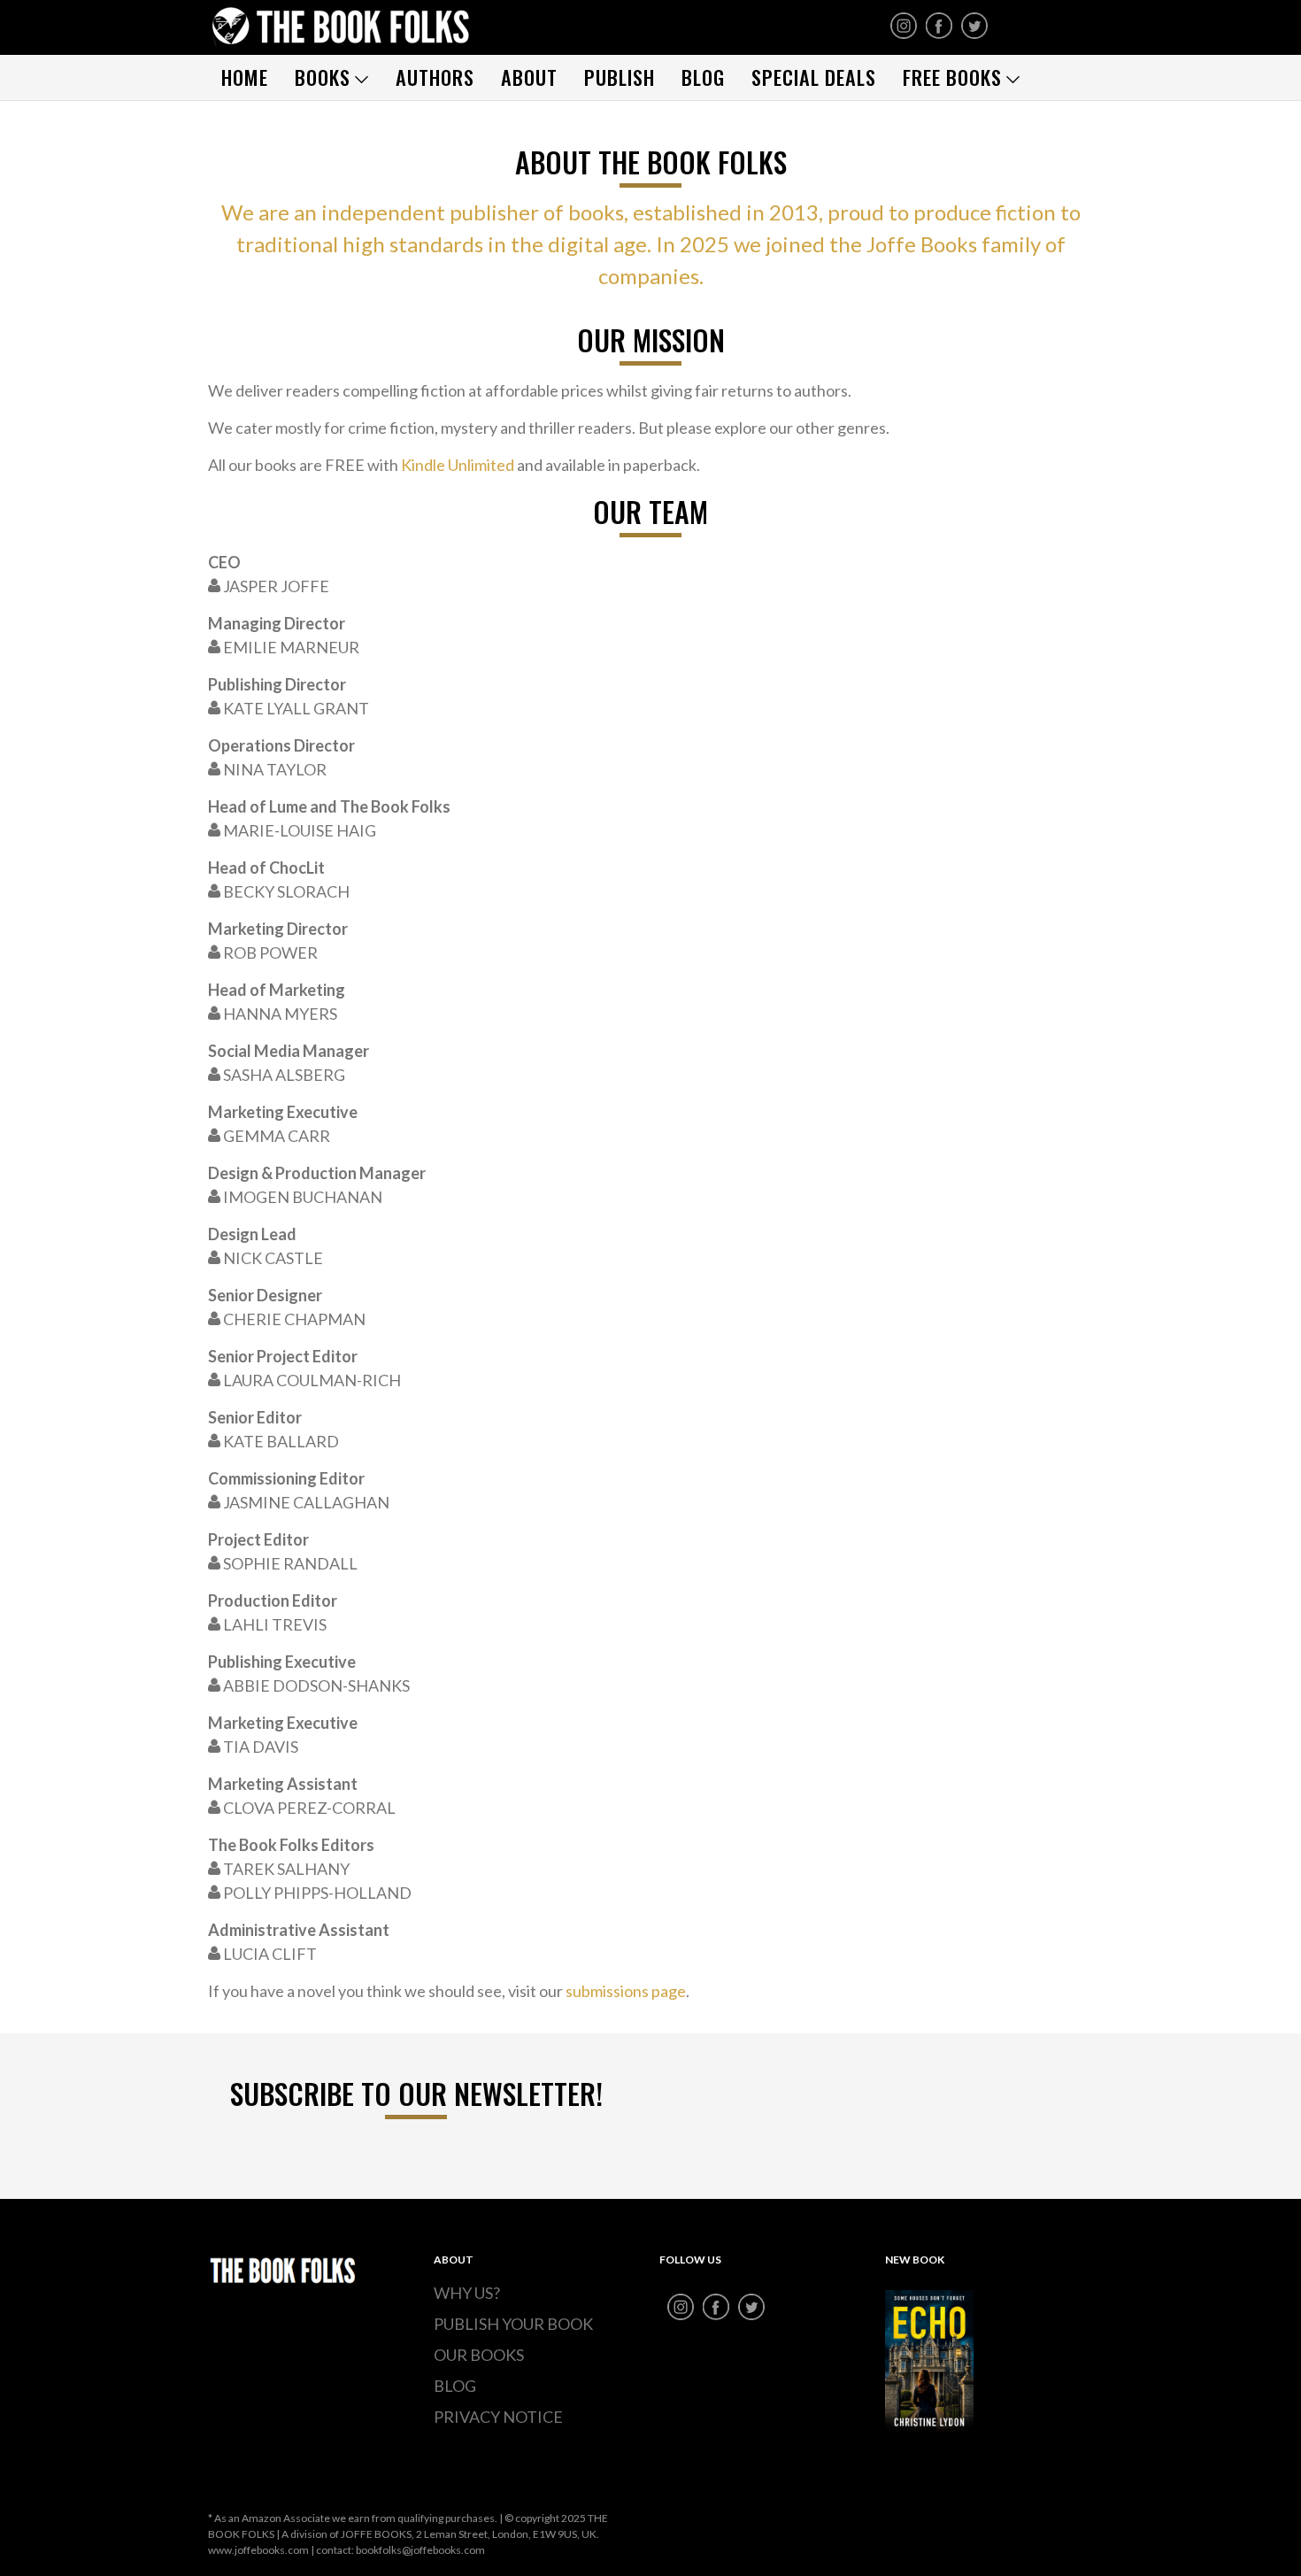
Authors (435, 77)
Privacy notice (498, 2417)
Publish (620, 77)
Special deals (814, 77)
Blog (703, 77)
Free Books (952, 77)
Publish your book (513, 2324)
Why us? (467, 2293)
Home (245, 77)
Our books (479, 2355)
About (529, 77)
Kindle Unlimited (458, 465)
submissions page (626, 1991)
